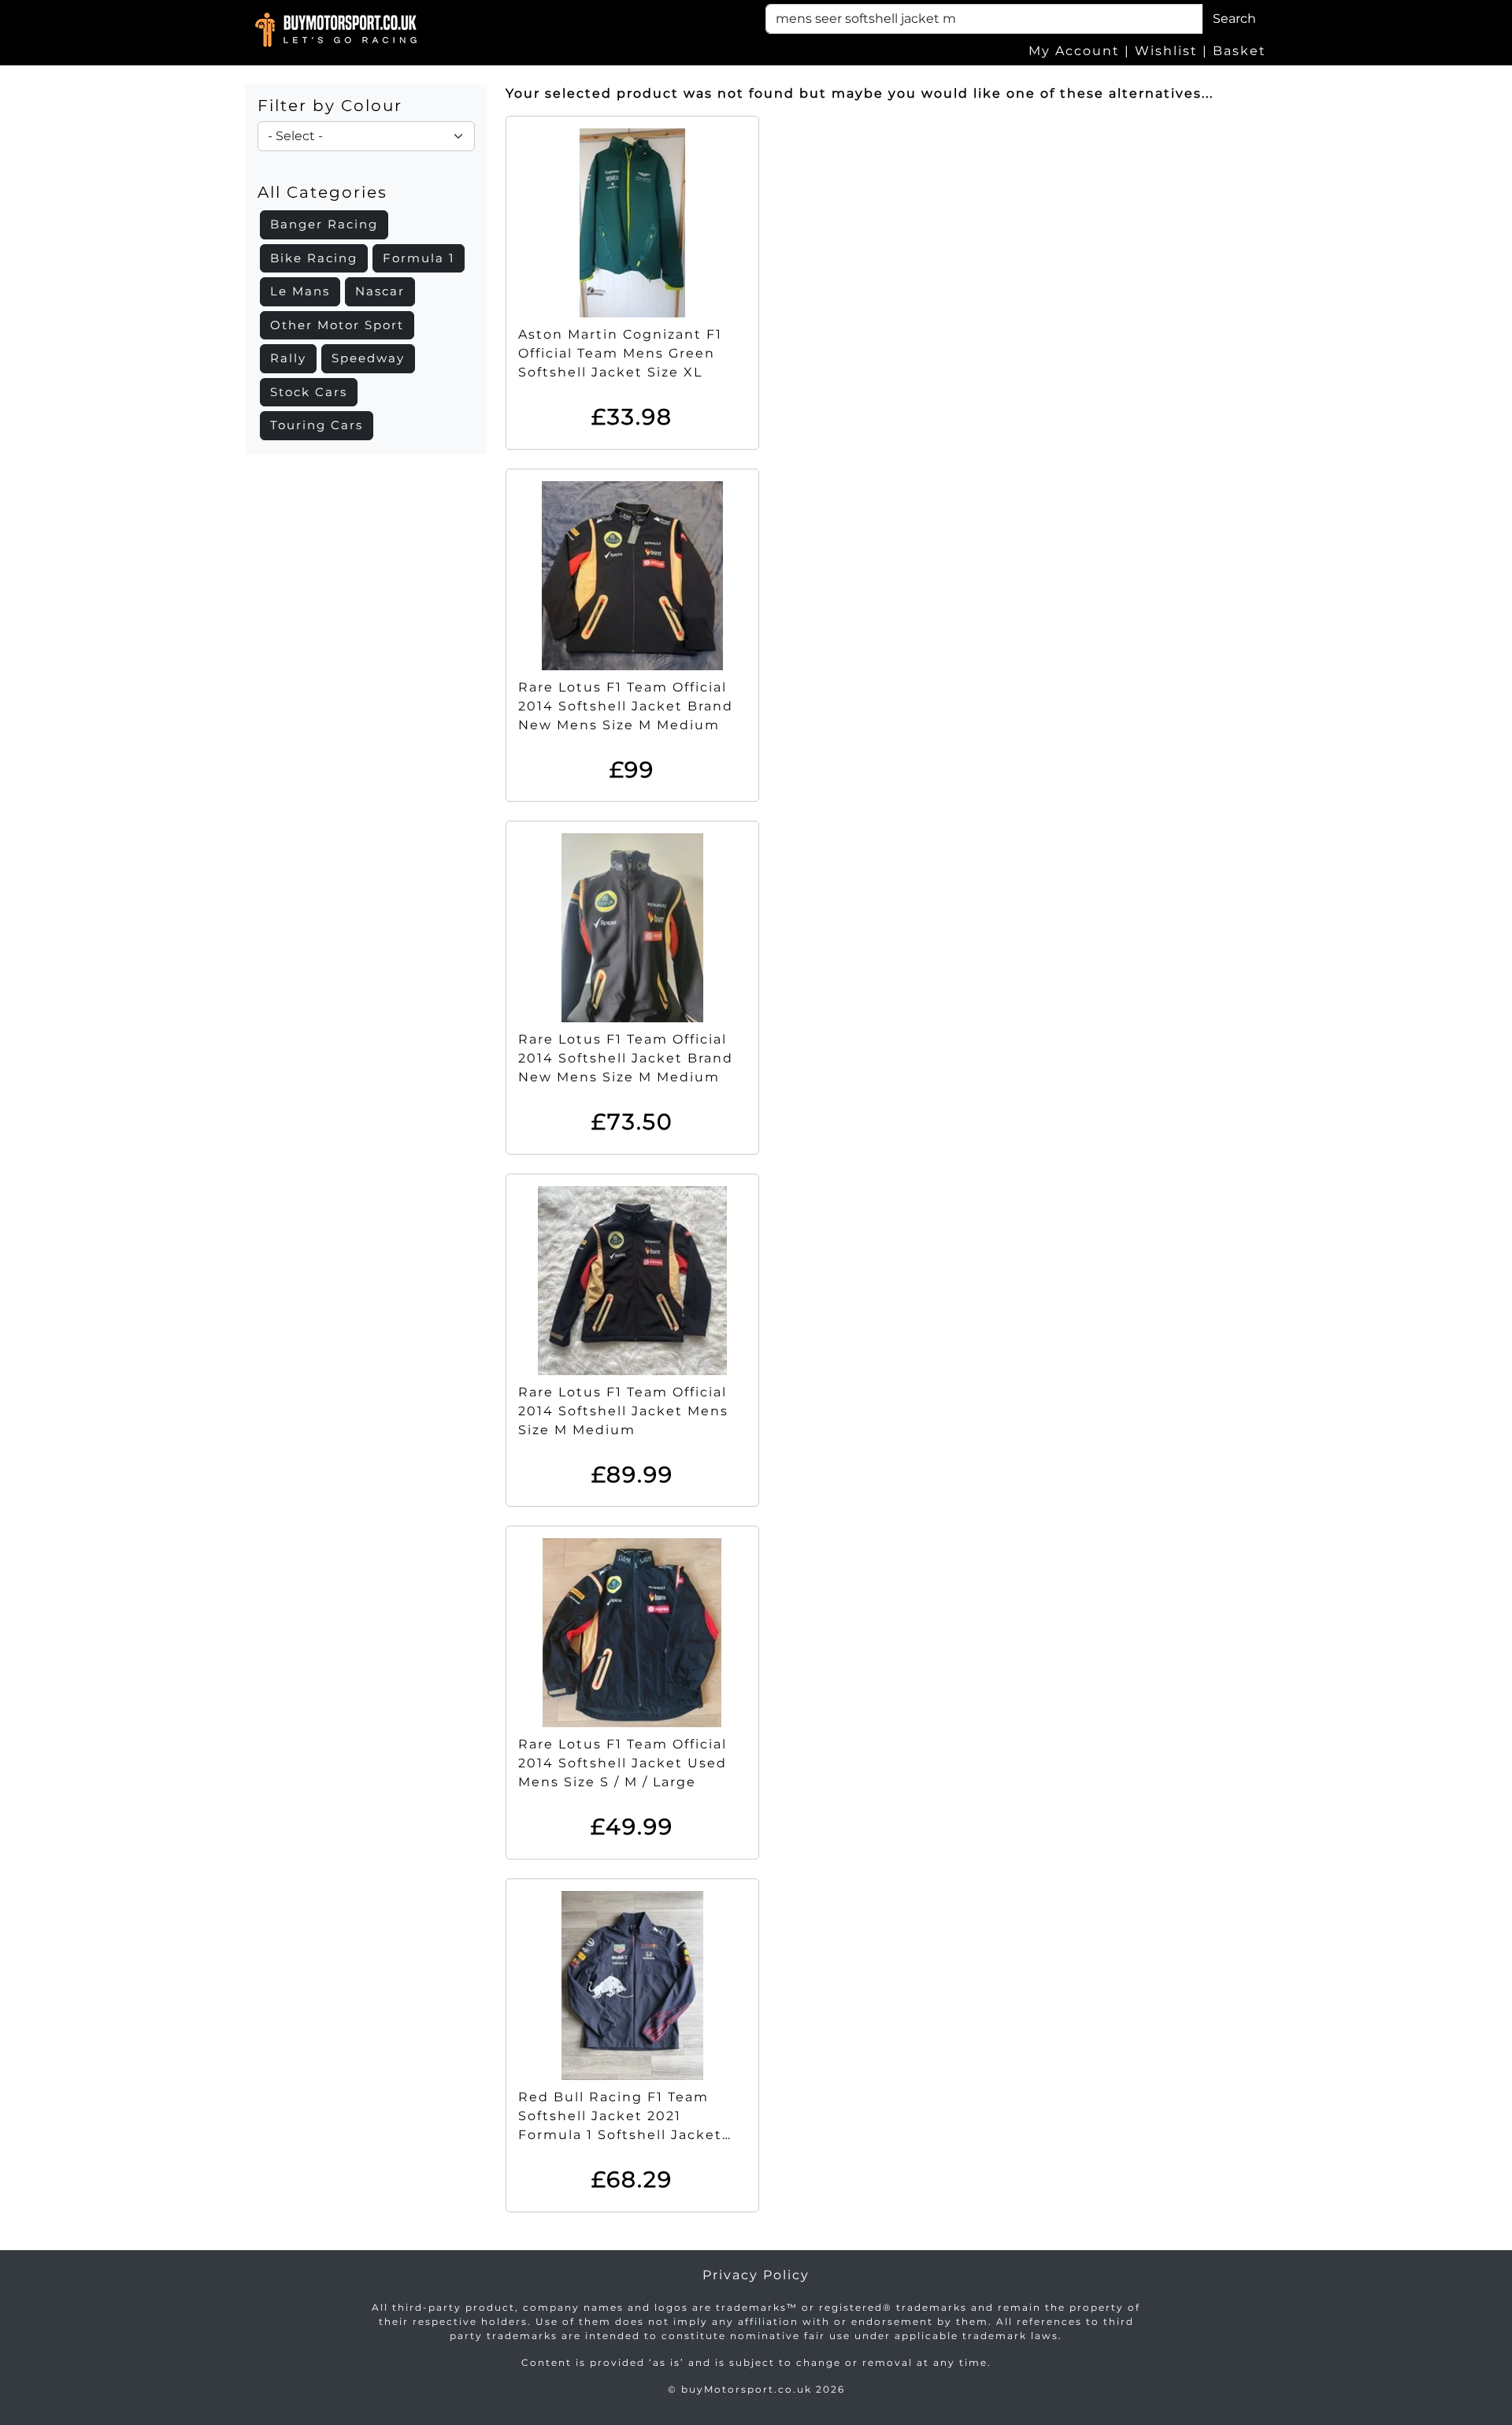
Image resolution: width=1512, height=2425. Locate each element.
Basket (1240, 51)
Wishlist (1166, 51)
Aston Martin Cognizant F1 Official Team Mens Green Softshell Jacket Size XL (620, 353)
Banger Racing (324, 224)
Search (1234, 19)
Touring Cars (317, 425)
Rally (288, 358)
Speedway (368, 358)
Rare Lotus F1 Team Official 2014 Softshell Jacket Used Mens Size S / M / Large (623, 1763)
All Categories (322, 192)
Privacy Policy (756, 2275)
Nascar (380, 291)
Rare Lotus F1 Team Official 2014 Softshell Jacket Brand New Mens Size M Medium (626, 706)
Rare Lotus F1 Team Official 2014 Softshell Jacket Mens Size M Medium (623, 1411)
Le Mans (300, 291)
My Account (1074, 51)
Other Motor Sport (337, 325)
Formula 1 (419, 258)
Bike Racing (314, 258)
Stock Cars (309, 392)
